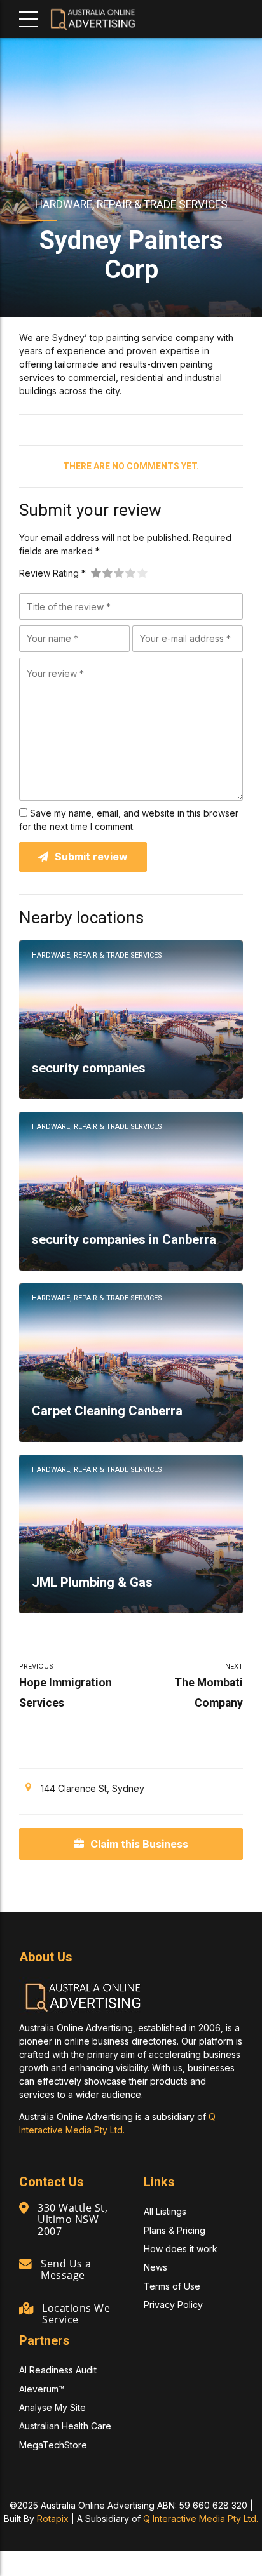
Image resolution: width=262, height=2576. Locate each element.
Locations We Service (76, 2314)
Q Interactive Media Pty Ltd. (201, 2519)
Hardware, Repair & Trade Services (131, 204)
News (155, 2267)
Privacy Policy (173, 2305)
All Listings (165, 2211)
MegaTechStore (53, 2445)
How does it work (181, 2249)
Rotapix (53, 2519)
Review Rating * (52, 573)
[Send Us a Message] (25, 2264)
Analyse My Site (52, 2407)
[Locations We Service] (26, 2309)
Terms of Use (172, 2286)
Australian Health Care (65, 2426)
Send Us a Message (66, 2269)
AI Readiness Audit (58, 2370)
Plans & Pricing (175, 2230)
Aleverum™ (42, 2389)
